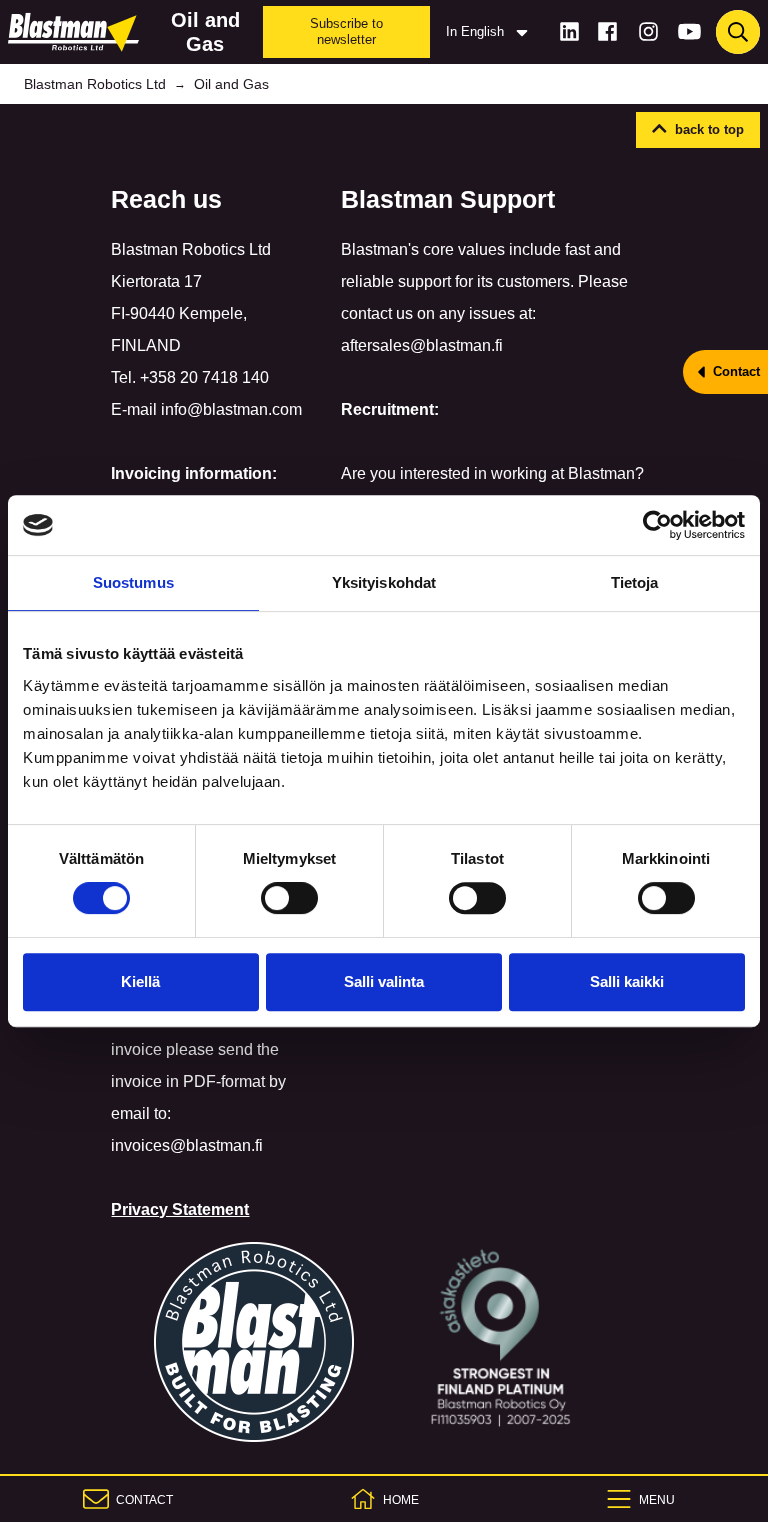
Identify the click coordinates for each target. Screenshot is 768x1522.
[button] (698, 130)
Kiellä (140, 981)
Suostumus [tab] (133, 582)
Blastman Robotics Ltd (95, 84)
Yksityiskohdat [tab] (384, 582)
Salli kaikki (627, 981)
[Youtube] (689, 31)
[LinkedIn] (569, 31)
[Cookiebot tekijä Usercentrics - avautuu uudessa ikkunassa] (657, 525)
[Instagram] (648, 31)
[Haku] (738, 32)
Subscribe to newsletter (346, 31)
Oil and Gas (231, 84)
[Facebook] (607, 31)
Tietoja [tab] (635, 582)
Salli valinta (384, 981)
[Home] (77, 32)
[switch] (289, 898)
